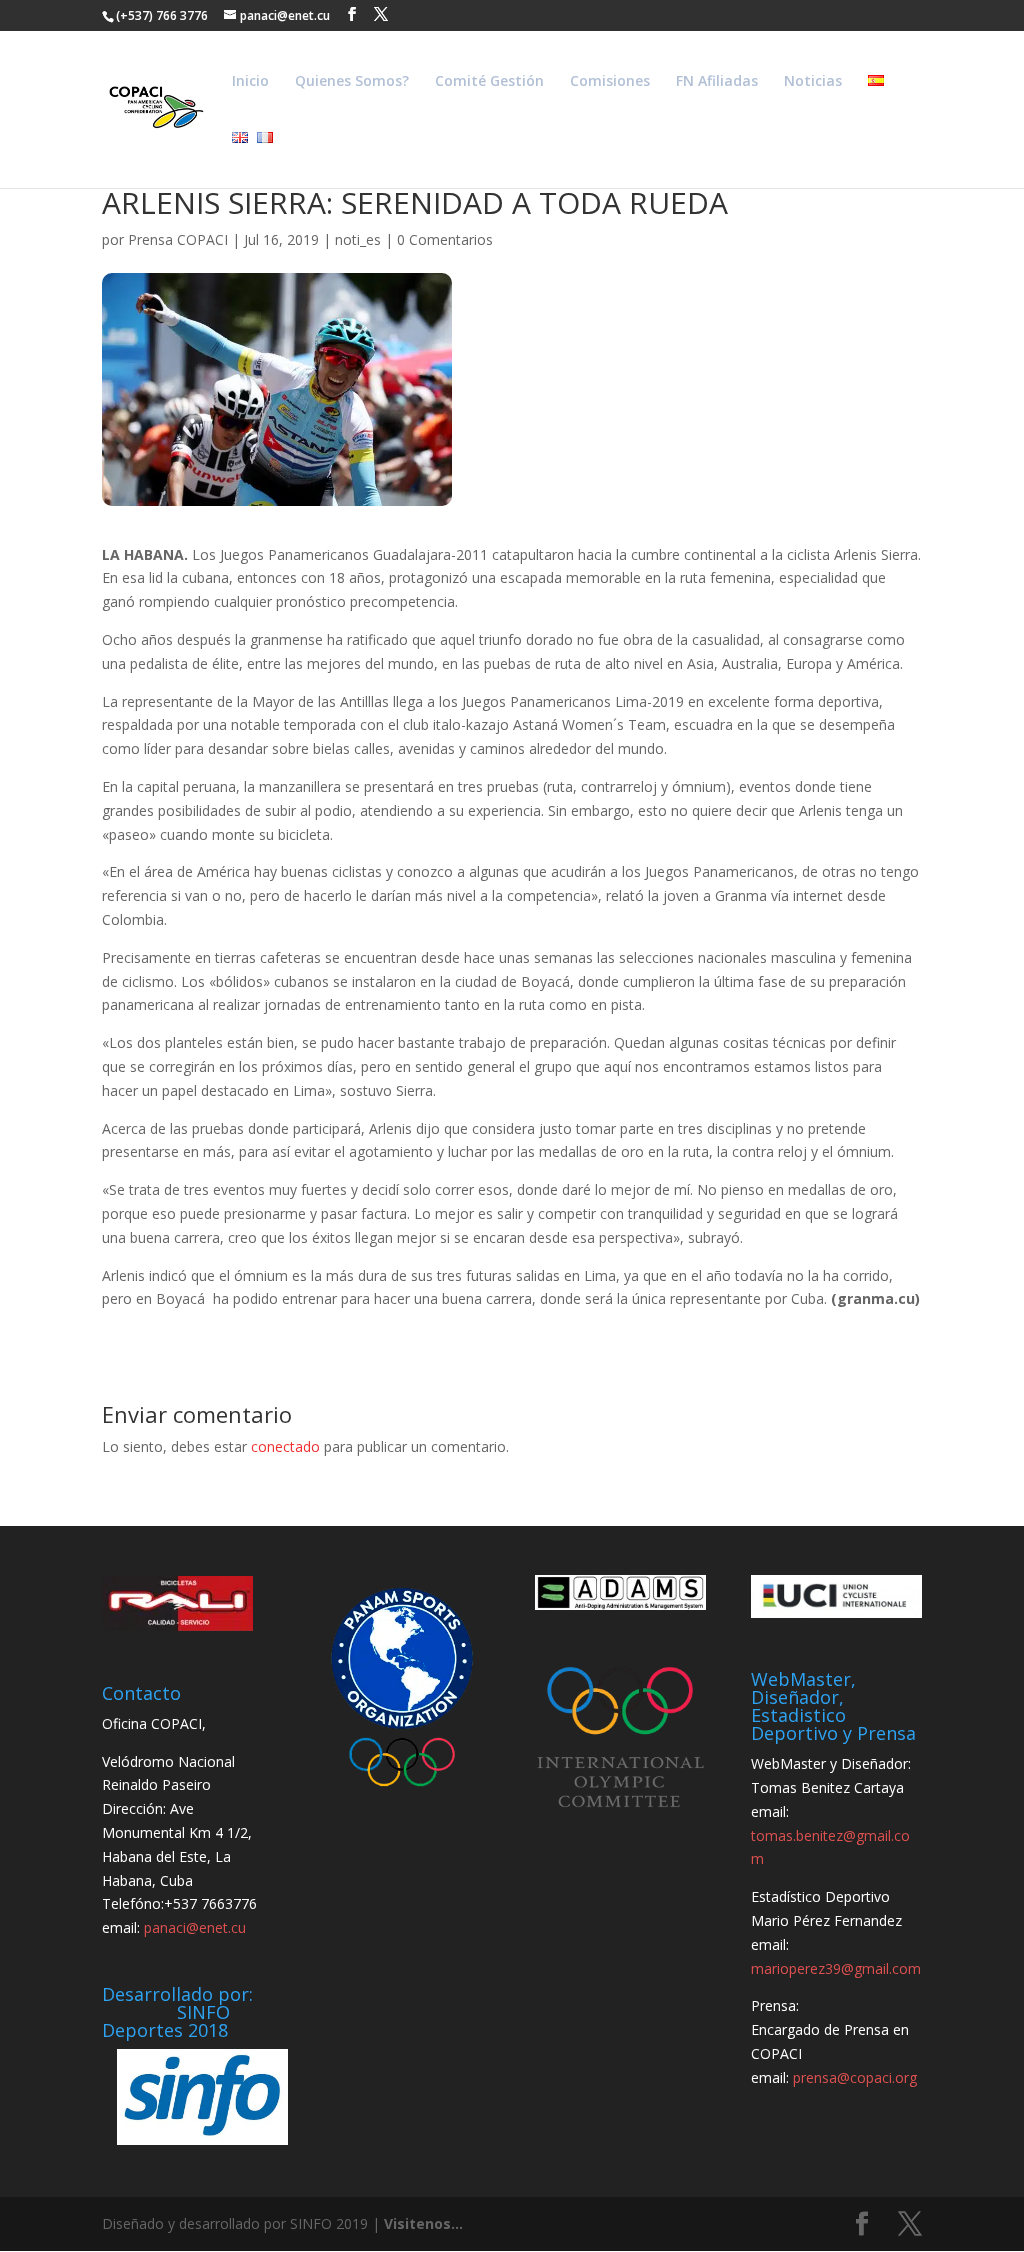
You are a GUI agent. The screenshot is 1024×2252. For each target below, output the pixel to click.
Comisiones (610, 82)
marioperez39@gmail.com (836, 1968)
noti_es (358, 239)
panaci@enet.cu (195, 1927)
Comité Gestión (489, 82)
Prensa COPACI (178, 239)
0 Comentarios (445, 239)
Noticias (813, 82)
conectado (285, 1446)
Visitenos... (423, 2223)
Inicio (250, 82)
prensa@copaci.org (855, 2077)
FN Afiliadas (717, 82)
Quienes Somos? (352, 82)
